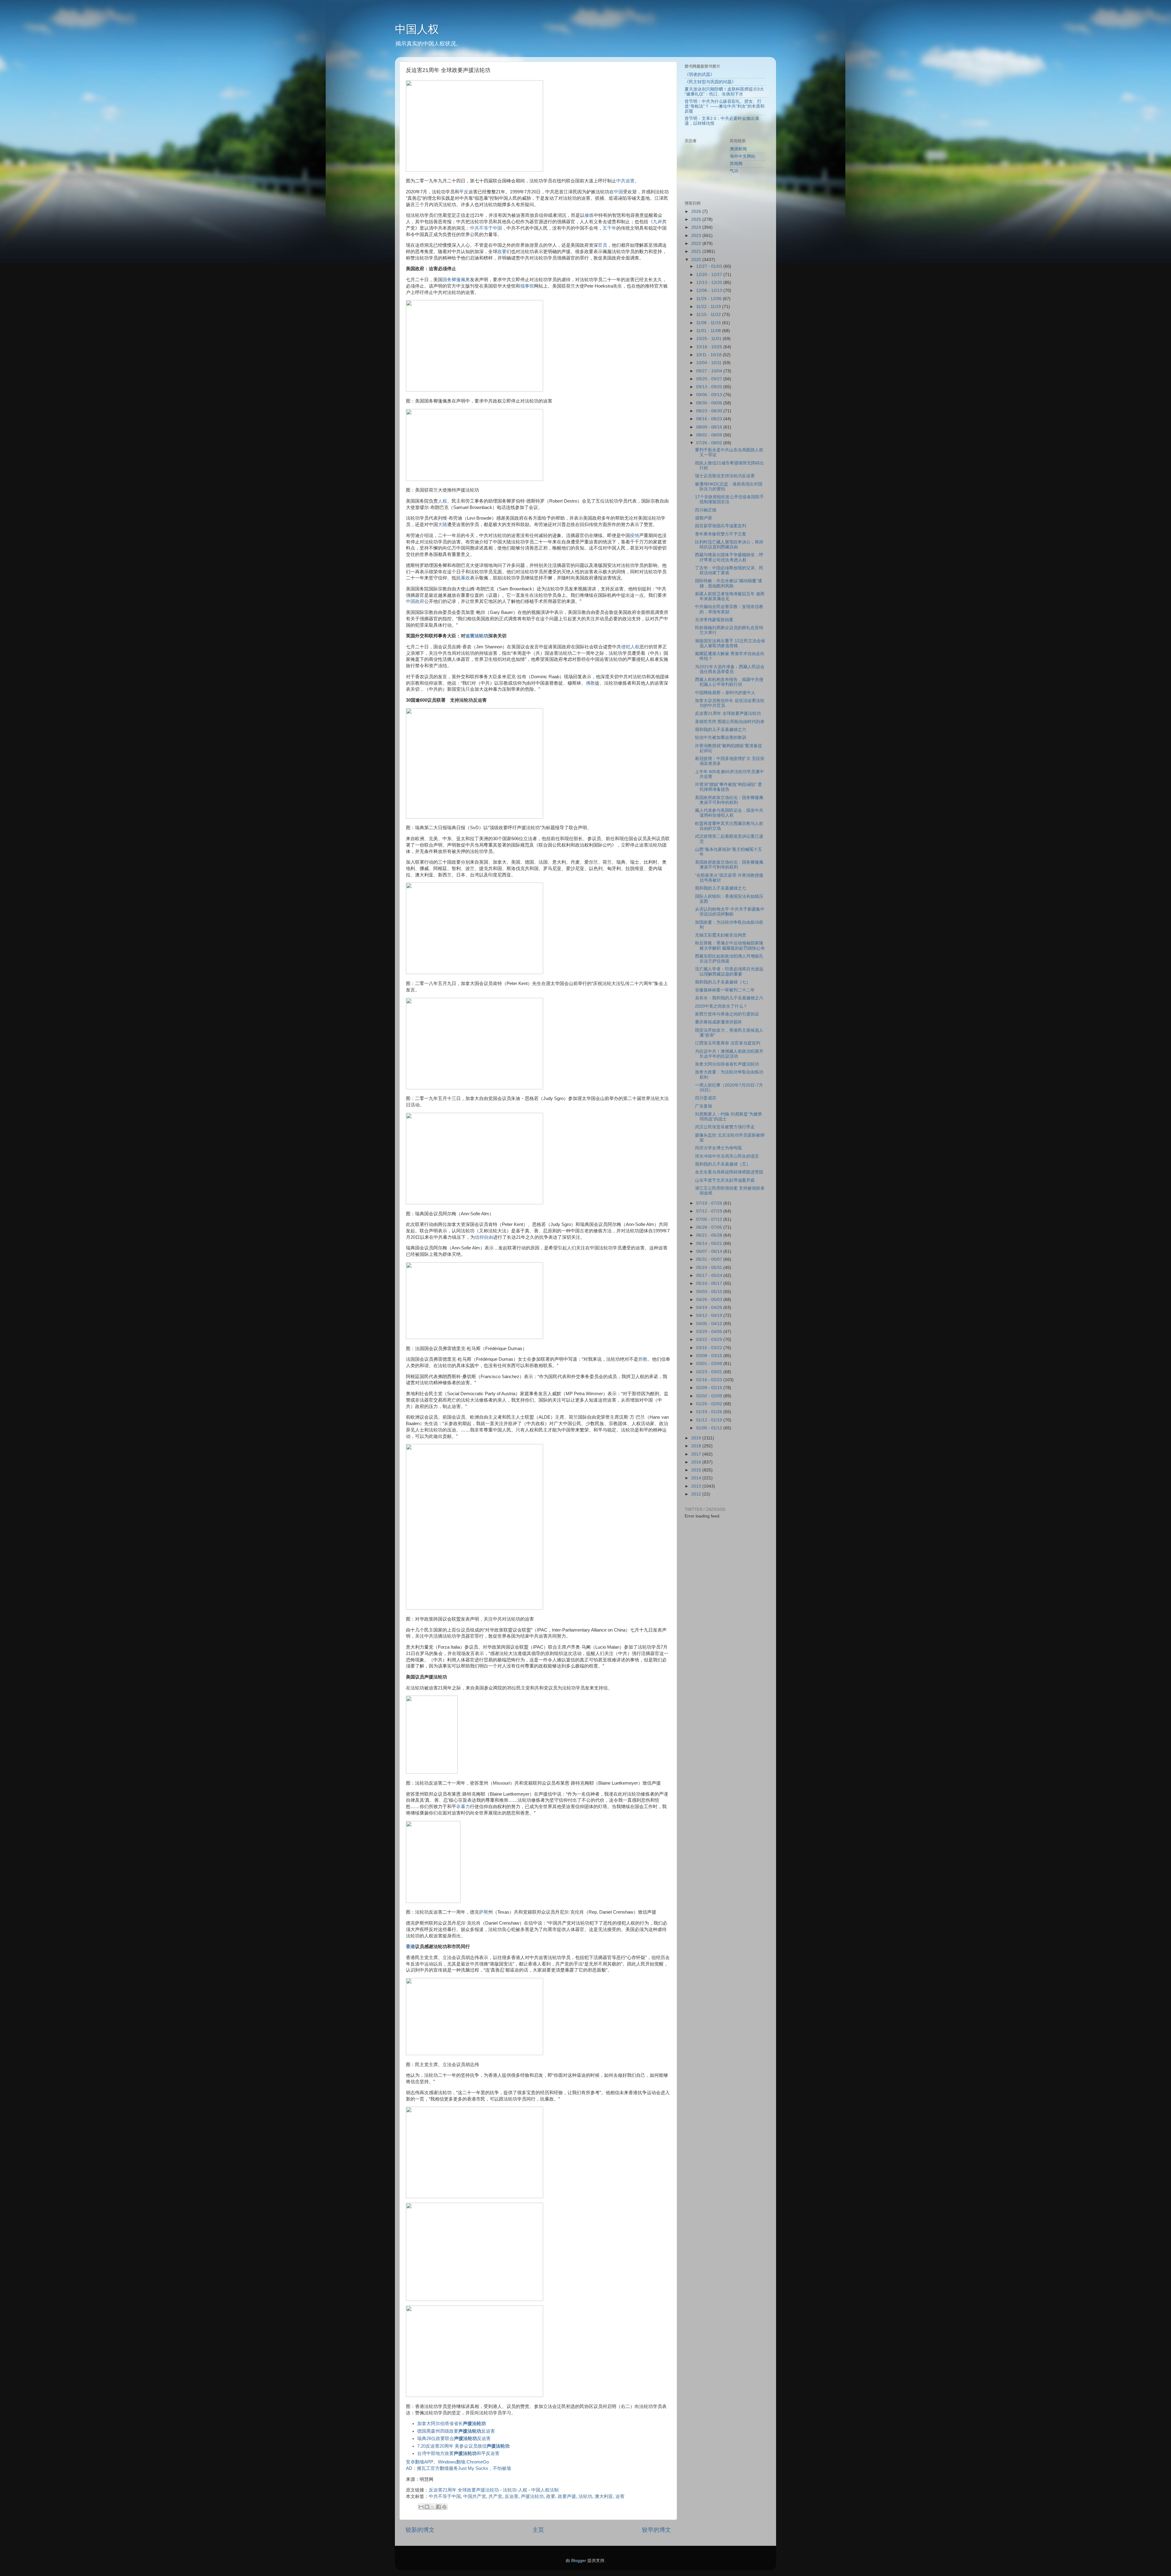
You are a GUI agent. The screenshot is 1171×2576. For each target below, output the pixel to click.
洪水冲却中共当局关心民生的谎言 (727, 1156)
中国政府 (415, 601)
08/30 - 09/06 (710, 403)
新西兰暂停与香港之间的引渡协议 (727, 1014)
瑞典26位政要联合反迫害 (454, 2438)
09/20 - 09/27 (710, 379)
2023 (697, 236)
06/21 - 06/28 (710, 1235)
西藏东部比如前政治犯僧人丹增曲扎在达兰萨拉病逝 (729, 959)
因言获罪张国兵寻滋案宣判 (721, 526)
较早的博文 (656, 2530)
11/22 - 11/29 (709, 307)
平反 (464, 192)
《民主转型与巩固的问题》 (710, 82)
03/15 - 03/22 (710, 1348)
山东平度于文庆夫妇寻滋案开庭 (725, 1180)
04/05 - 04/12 (710, 1324)
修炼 (589, 215)
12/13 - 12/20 (710, 283)
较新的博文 (420, 2530)
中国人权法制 (545, 2490)
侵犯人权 (630, 647)
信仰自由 (484, 1237)
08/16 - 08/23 (710, 419)
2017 (697, 1454)
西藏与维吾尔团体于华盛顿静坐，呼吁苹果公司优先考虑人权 (729, 557)
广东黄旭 (704, 1106)
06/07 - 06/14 (710, 1251)
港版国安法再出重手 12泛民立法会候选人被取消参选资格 (730, 643)
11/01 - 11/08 (709, 331)
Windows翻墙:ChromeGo (463, 2462)
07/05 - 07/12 (710, 1219)
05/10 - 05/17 (710, 1283)
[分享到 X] (433, 2507)
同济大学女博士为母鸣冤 (718, 1148)
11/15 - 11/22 (709, 315)
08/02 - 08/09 (710, 435)
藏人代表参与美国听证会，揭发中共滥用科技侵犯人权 (729, 813)
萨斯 (484, 1912)
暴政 (465, 578)
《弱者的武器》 (700, 75)
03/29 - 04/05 (710, 1332)
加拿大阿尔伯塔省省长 (451, 2424)
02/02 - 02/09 (710, 1396)
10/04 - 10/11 (709, 363)
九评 (657, 222)
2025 (697, 219)
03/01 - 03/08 (710, 1364)
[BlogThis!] (427, 2507)
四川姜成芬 (706, 1098)
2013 (697, 1486)
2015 (697, 1470)
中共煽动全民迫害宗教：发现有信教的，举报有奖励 (729, 609)
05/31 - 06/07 (710, 1259)
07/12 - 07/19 (710, 1211)
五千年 (609, 228)
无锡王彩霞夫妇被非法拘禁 (721, 935)
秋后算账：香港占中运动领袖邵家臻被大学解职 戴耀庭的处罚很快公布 (730, 946)
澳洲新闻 (738, 149)
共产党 (495, 2496)
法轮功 (585, 2496)
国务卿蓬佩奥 (456, 280)
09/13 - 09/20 (710, 387)
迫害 (620, 2496)
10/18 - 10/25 (710, 347)
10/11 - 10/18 (709, 355)
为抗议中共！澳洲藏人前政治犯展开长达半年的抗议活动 (729, 1054)
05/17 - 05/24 (710, 1275)
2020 (697, 260)
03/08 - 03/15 (710, 1356)
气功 (734, 171)
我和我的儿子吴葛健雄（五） (723, 1164)
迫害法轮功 (477, 636)
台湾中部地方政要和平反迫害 (458, 2453)
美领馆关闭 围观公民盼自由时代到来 (730, 722)
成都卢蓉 (704, 518)
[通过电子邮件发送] (421, 2507)
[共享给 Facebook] (439, 2507)
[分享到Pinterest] (444, 2507)
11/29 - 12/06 (709, 299)
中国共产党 (475, 2496)
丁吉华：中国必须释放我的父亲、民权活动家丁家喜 (729, 570)
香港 (410, 1947)
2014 (697, 1478)
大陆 (442, 525)
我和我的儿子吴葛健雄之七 (721, 888)
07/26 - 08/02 (710, 443)
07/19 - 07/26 (710, 1203)
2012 (697, 1494)
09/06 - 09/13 (710, 395)
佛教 (590, 683)
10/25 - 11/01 (709, 339)
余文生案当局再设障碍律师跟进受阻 (729, 1172)
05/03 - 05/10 (710, 1292)
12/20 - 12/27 (710, 275)
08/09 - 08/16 (710, 427)
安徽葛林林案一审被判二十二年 (725, 990)
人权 (442, 501)
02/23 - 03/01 (710, 1372)
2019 (697, 1438)
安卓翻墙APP (420, 2462)
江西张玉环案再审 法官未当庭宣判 (728, 1043)
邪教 (643, 1359)
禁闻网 (736, 164)
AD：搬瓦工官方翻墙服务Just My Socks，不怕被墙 (458, 2468)
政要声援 (567, 2496)
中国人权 (417, 29)
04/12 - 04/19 (710, 1315)
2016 (697, 1462)
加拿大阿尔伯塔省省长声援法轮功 (727, 1064)
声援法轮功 (532, 2496)
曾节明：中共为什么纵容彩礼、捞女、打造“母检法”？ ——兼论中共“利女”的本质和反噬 (725, 106)
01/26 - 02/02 (710, 1404)
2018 (697, 1446)
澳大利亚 (604, 2496)
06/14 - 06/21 (710, 1243)
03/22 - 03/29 (710, 1340)
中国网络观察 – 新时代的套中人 (725, 693)
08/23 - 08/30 (710, 411)
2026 (697, 211)
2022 (697, 244)
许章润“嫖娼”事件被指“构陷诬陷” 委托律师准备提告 (729, 787)
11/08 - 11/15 (709, 323)
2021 (697, 251)
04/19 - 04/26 (710, 1308)
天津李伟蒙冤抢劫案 (714, 620)
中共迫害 (625, 181)
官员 (603, 245)
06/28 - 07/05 (710, 1227)
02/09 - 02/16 (710, 1388)
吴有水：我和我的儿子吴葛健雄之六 (729, 998)
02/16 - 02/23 (710, 1380)
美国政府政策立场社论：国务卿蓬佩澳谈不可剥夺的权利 (729, 865)
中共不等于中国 (486, 228)
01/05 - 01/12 (710, 1428)
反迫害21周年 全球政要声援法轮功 (464, 2490)
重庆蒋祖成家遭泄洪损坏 (718, 1022)
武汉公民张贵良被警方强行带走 (725, 1127)
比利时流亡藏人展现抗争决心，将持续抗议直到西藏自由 (729, 545)
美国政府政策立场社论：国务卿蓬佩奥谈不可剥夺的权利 (729, 800)
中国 (618, 192)
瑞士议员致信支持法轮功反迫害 (725, 476)
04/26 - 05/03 (710, 1300)
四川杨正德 (706, 510)
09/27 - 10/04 (710, 371)
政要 (502, 252)
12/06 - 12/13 (710, 290)
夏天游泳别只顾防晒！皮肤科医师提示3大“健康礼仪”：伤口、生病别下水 (724, 92)
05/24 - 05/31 (710, 1268)
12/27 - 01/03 (710, 266)
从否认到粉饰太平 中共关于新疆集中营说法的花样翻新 (730, 912)
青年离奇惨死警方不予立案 (721, 534)
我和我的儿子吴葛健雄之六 (721, 730)
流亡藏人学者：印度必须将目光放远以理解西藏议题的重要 (729, 971)
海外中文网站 (743, 156)
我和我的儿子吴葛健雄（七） (723, 982)
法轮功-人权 (515, 2490)
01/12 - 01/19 (710, 1420)
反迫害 (512, 2496)
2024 (697, 227)
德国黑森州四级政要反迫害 (456, 2431)
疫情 (635, 536)
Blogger (579, 2561)
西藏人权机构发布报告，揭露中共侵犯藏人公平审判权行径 (729, 682)
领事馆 (527, 286)
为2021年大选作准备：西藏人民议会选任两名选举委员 (730, 669)
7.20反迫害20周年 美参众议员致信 (463, 2446)
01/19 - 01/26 (710, 1412)
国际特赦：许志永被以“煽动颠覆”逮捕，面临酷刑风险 (729, 583)
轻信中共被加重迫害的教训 (721, 738)
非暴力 (463, 1807)
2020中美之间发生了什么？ (721, 1006)
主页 (538, 2530)
